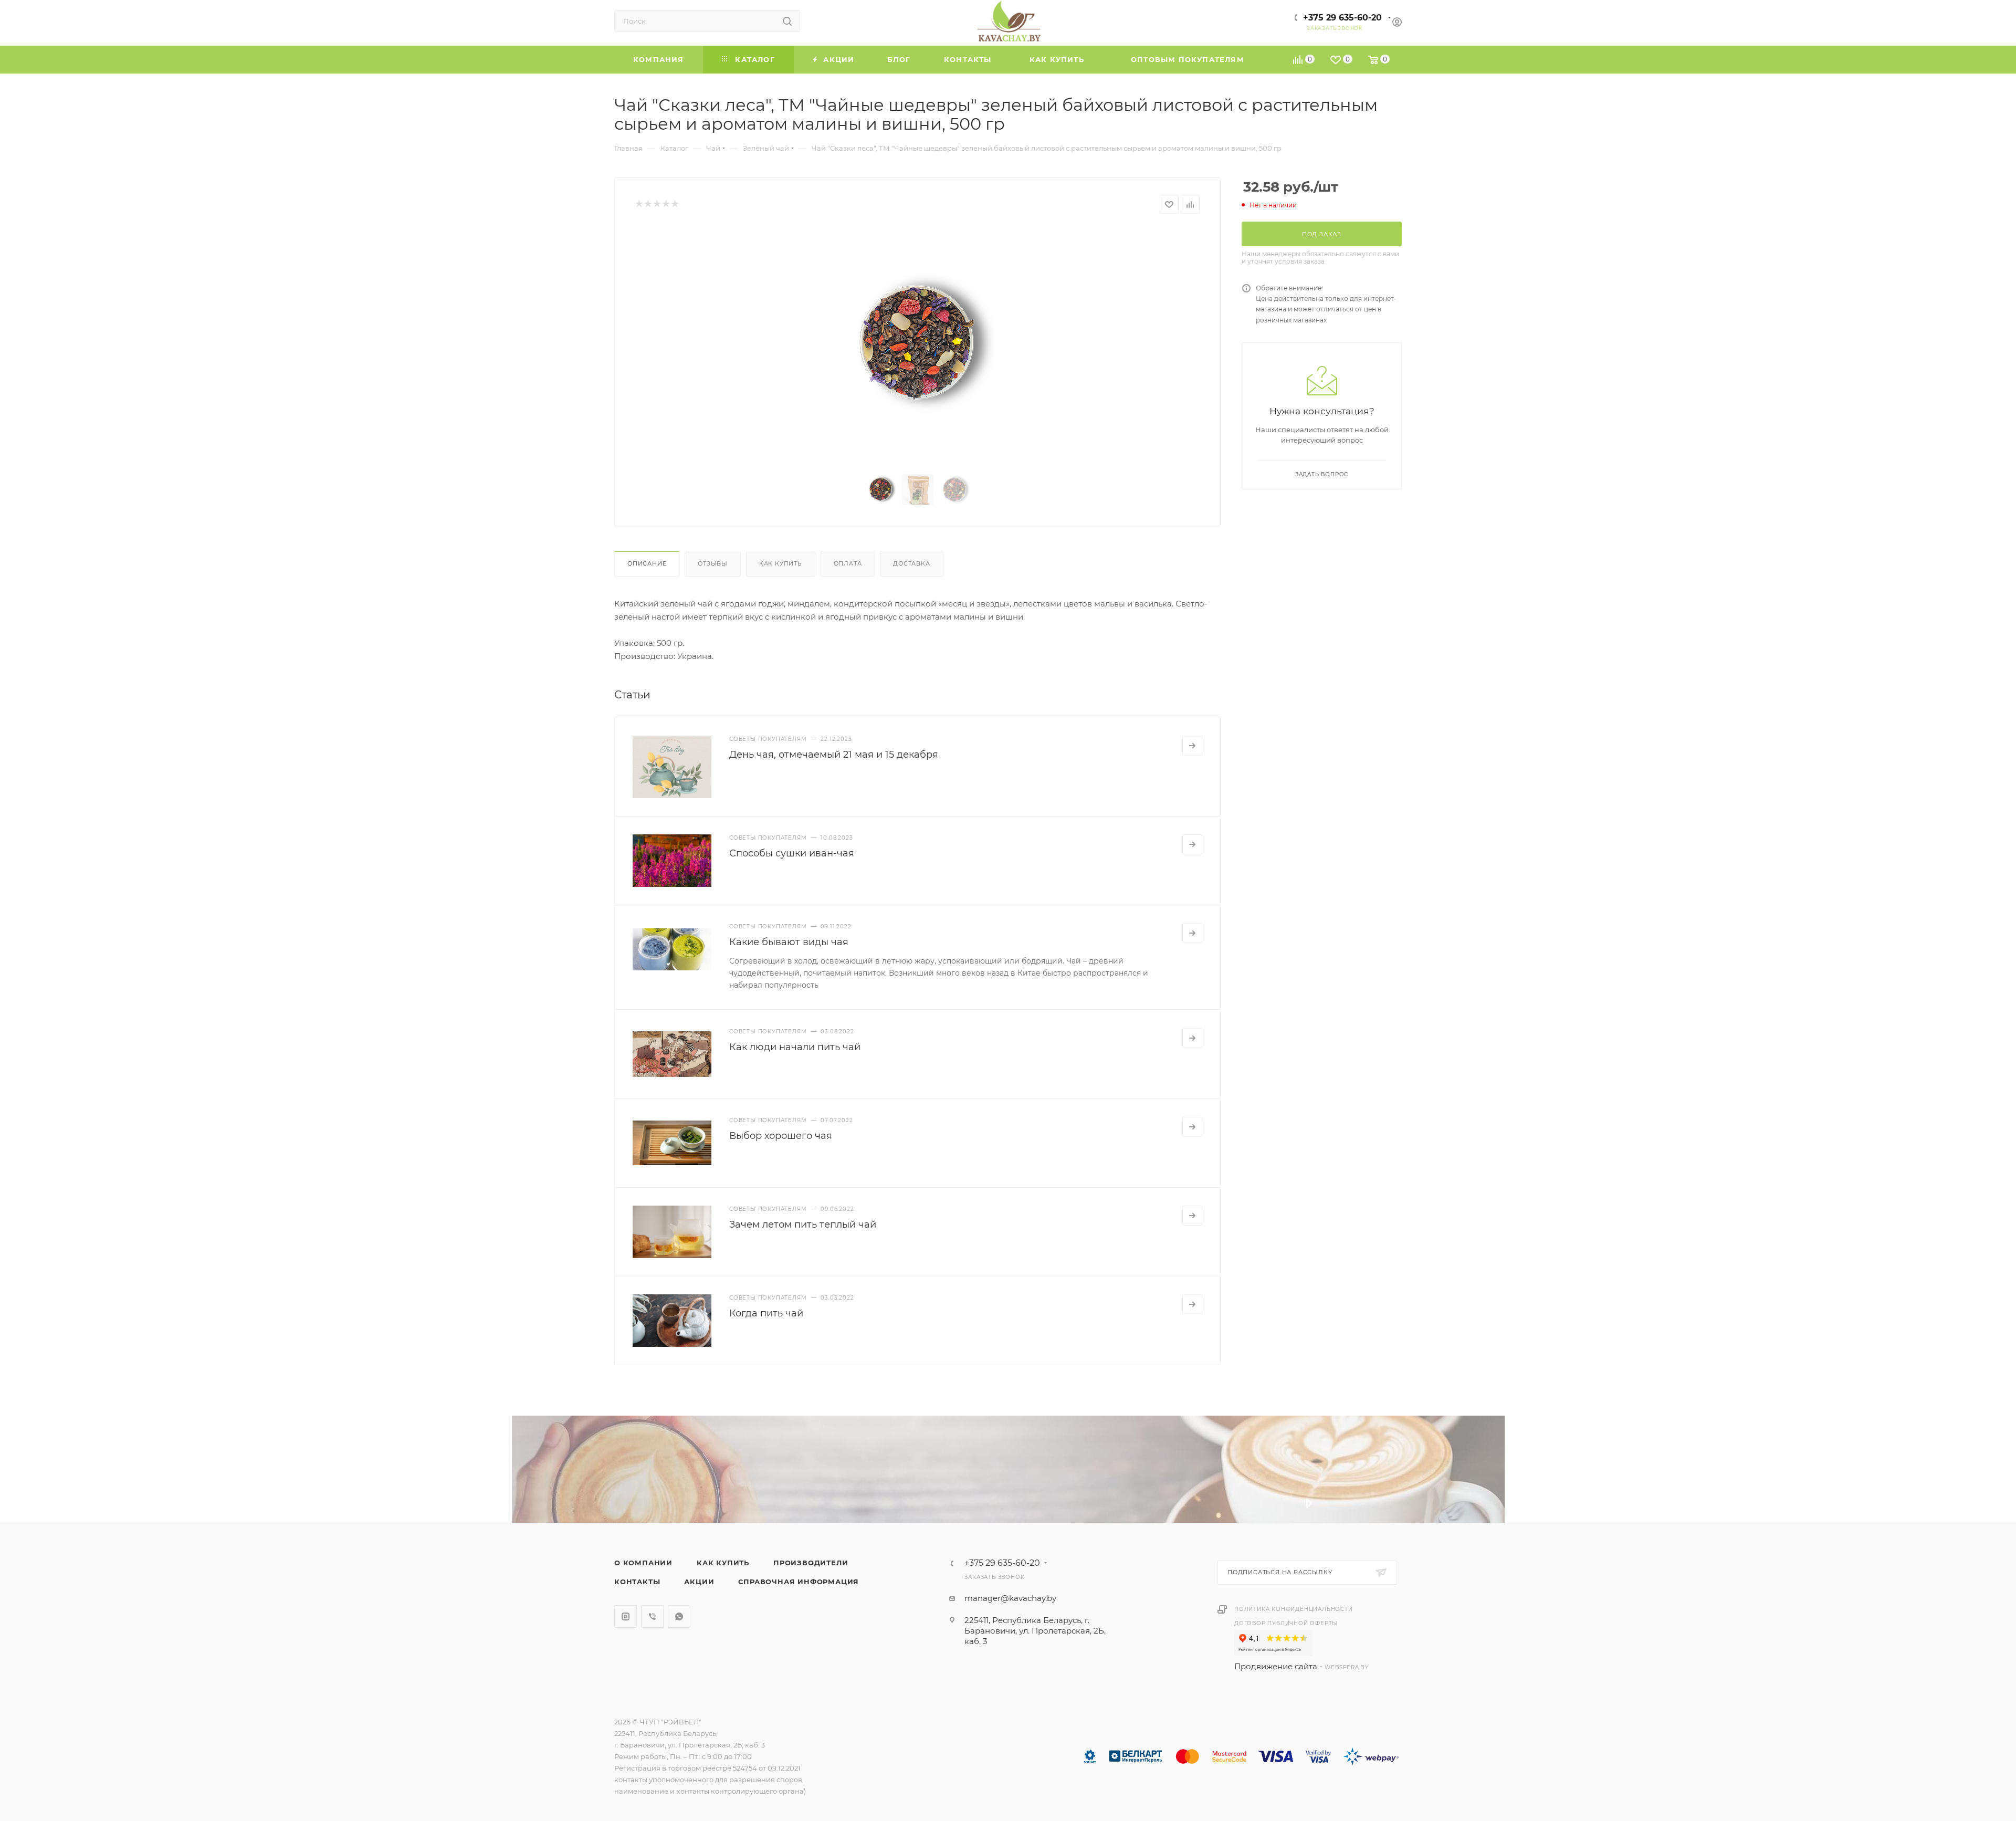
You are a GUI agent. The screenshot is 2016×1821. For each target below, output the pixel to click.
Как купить (781, 563)
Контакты (637, 1582)
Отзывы (713, 563)
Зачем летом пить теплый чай (803, 1225)
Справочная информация (799, 1582)
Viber (652, 1616)
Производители (811, 1563)
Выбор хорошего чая (781, 1136)
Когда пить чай (766, 1313)
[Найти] (787, 21)
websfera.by (1347, 1667)
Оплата (848, 563)
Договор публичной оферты (1286, 1623)
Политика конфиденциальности (1294, 1609)
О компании (643, 1563)
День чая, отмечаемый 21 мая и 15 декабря (834, 755)
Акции (699, 1582)
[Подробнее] (1192, 746)
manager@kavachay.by (1010, 1598)
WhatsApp (679, 1616)
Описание (647, 563)
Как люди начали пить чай (795, 1047)
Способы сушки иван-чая (792, 853)
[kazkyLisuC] (918, 345)
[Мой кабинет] (1397, 23)
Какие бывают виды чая (789, 942)
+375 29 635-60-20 (1342, 18)
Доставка (911, 563)
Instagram (626, 1616)
